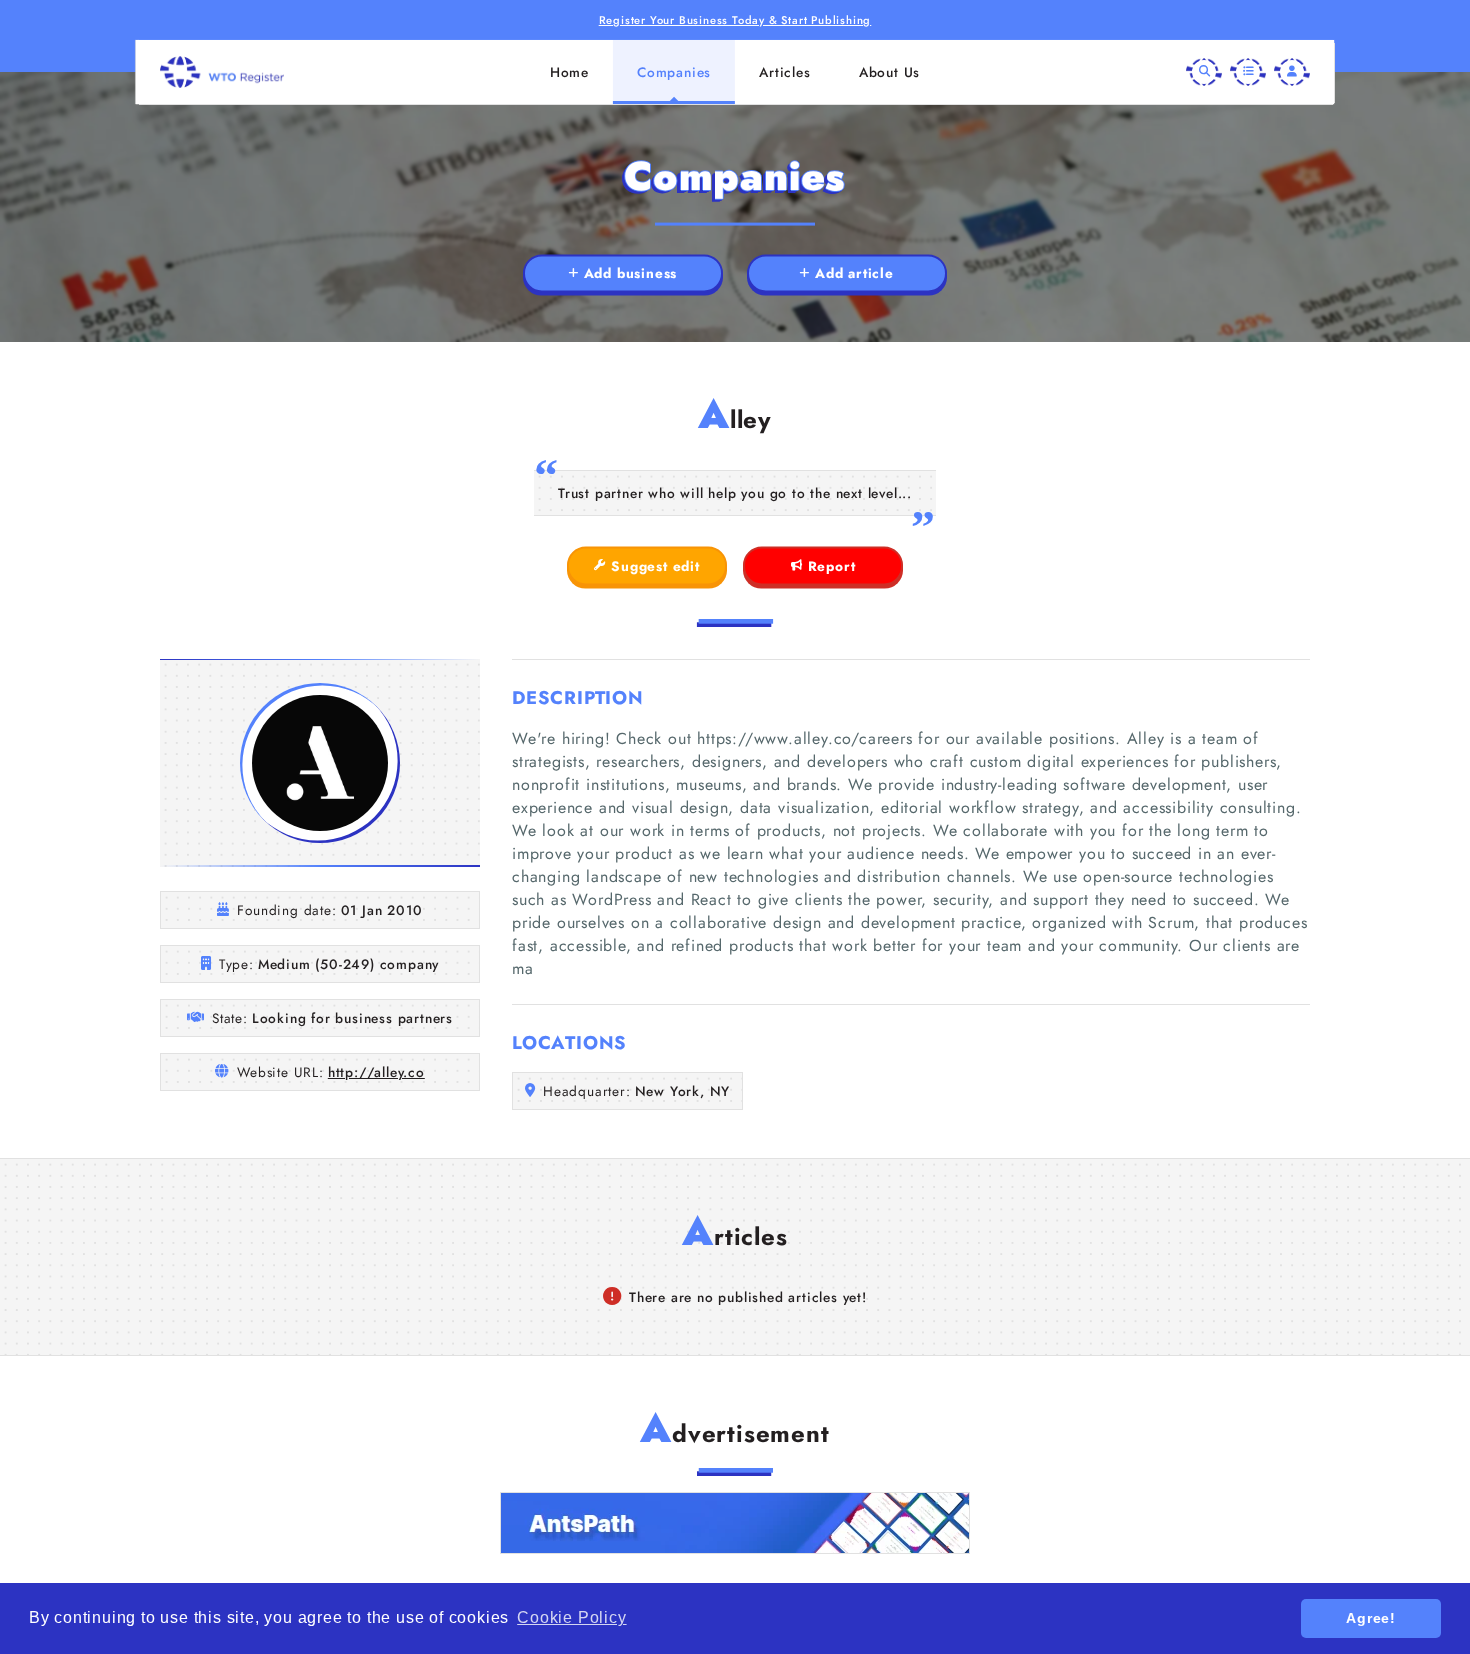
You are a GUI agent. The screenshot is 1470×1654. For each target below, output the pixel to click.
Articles (784, 72)
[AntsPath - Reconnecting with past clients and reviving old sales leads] (735, 1523)
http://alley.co (376, 1072)
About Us (889, 72)
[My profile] (1292, 72)
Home (569, 72)
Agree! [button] (1371, 1618)
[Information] (1248, 72)
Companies (674, 72)
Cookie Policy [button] (571, 1617)
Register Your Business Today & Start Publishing (735, 20)
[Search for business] (1204, 72)
